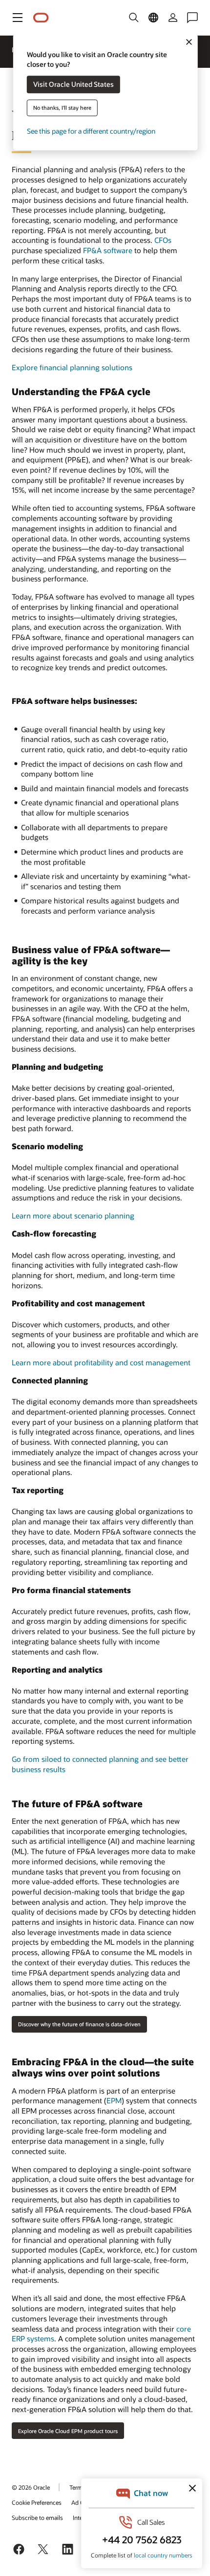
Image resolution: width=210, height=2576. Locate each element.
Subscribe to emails (37, 2517)
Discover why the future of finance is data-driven (79, 2024)
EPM (114, 2100)
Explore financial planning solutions (72, 367)
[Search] (134, 18)
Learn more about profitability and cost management (101, 1362)
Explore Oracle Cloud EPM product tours (68, 2431)
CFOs (163, 240)
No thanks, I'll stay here (62, 108)
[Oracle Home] (41, 18)
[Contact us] (192, 18)
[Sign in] (173, 18)
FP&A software (108, 250)
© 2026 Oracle (31, 2487)
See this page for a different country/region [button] (91, 131)
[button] (18, 18)
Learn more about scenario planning (73, 1216)
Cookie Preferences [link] (37, 2502)
